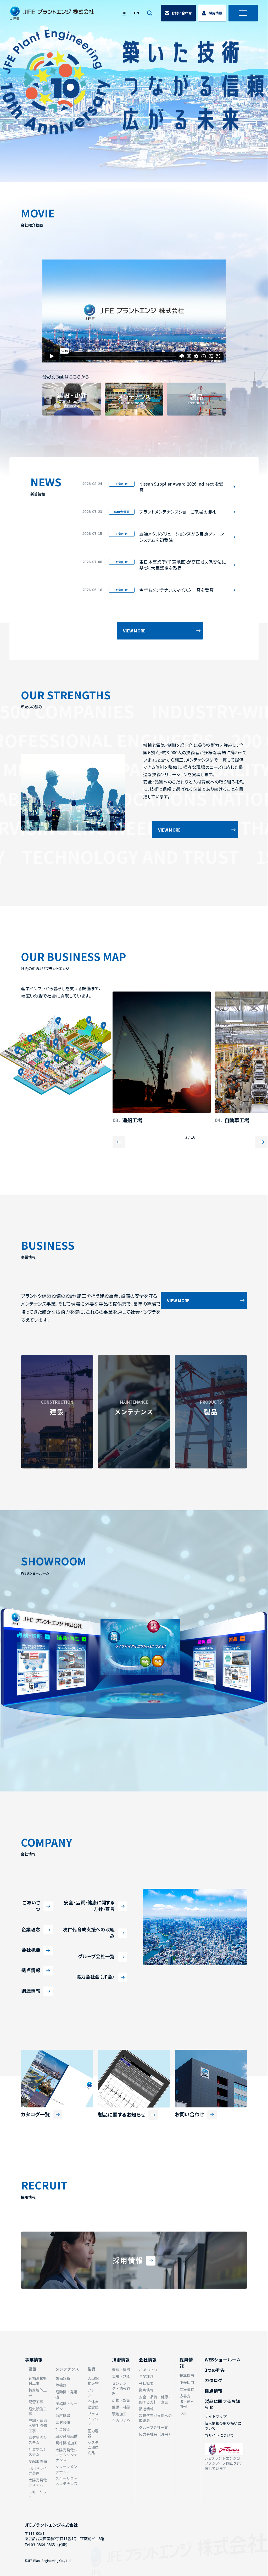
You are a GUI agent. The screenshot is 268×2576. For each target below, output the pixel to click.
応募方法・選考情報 (187, 2401)
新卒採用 (187, 2376)
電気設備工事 (38, 2411)
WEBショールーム (223, 2360)
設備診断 (63, 2378)
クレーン (93, 2392)
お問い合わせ (182, 13)
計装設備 (63, 2429)
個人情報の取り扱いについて (223, 2426)
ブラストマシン (93, 2419)
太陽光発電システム (38, 2482)
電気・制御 (121, 2376)
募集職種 (187, 2389)
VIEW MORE (134, 631)
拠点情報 (31, 1970)
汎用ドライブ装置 (38, 2471)
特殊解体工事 (38, 2392)
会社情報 (148, 2360)
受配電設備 (38, 2461)
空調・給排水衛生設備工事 (38, 2426)
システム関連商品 (93, 2448)
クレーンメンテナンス (66, 2469)
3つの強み (215, 2370)
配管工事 (36, 2402)
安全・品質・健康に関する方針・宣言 (89, 1906)
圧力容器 (93, 2433)
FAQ (183, 2413)
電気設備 (63, 2422)
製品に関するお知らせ (222, 2404)
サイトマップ (216, 2416)
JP (124, 13)
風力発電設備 (66, 2436)
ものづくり (121, 2421)
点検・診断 (121, 2400)
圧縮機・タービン (66, 2406)
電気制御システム (38, 2440)
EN (136, 13)
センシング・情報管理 (121, 2388)
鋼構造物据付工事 (38, 2381)
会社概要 (31, 1950)
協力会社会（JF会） (95, 1977)
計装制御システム (38, 2452)
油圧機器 (63, 2416)
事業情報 (34, 2360)
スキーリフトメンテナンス (66, 2481)
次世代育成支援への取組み (89, 1933)
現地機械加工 (66, 2443)
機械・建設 (121, 2370)
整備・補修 (121, 2407)
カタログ (214, 2380)
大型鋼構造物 (93, 2381)
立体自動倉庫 (93, 2404)
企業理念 (31, 1929)
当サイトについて (219, 2435)
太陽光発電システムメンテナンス (66, 2455)
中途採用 (187, 2382)
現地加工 (119, 2414)
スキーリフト (38, 2494)
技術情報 (121, 2360)
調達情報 (31, 1991)
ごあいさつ (31, 1906)
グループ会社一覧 (96, 1956)
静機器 (61, 2385)
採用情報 (215, 13)
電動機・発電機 (66, 2394)
